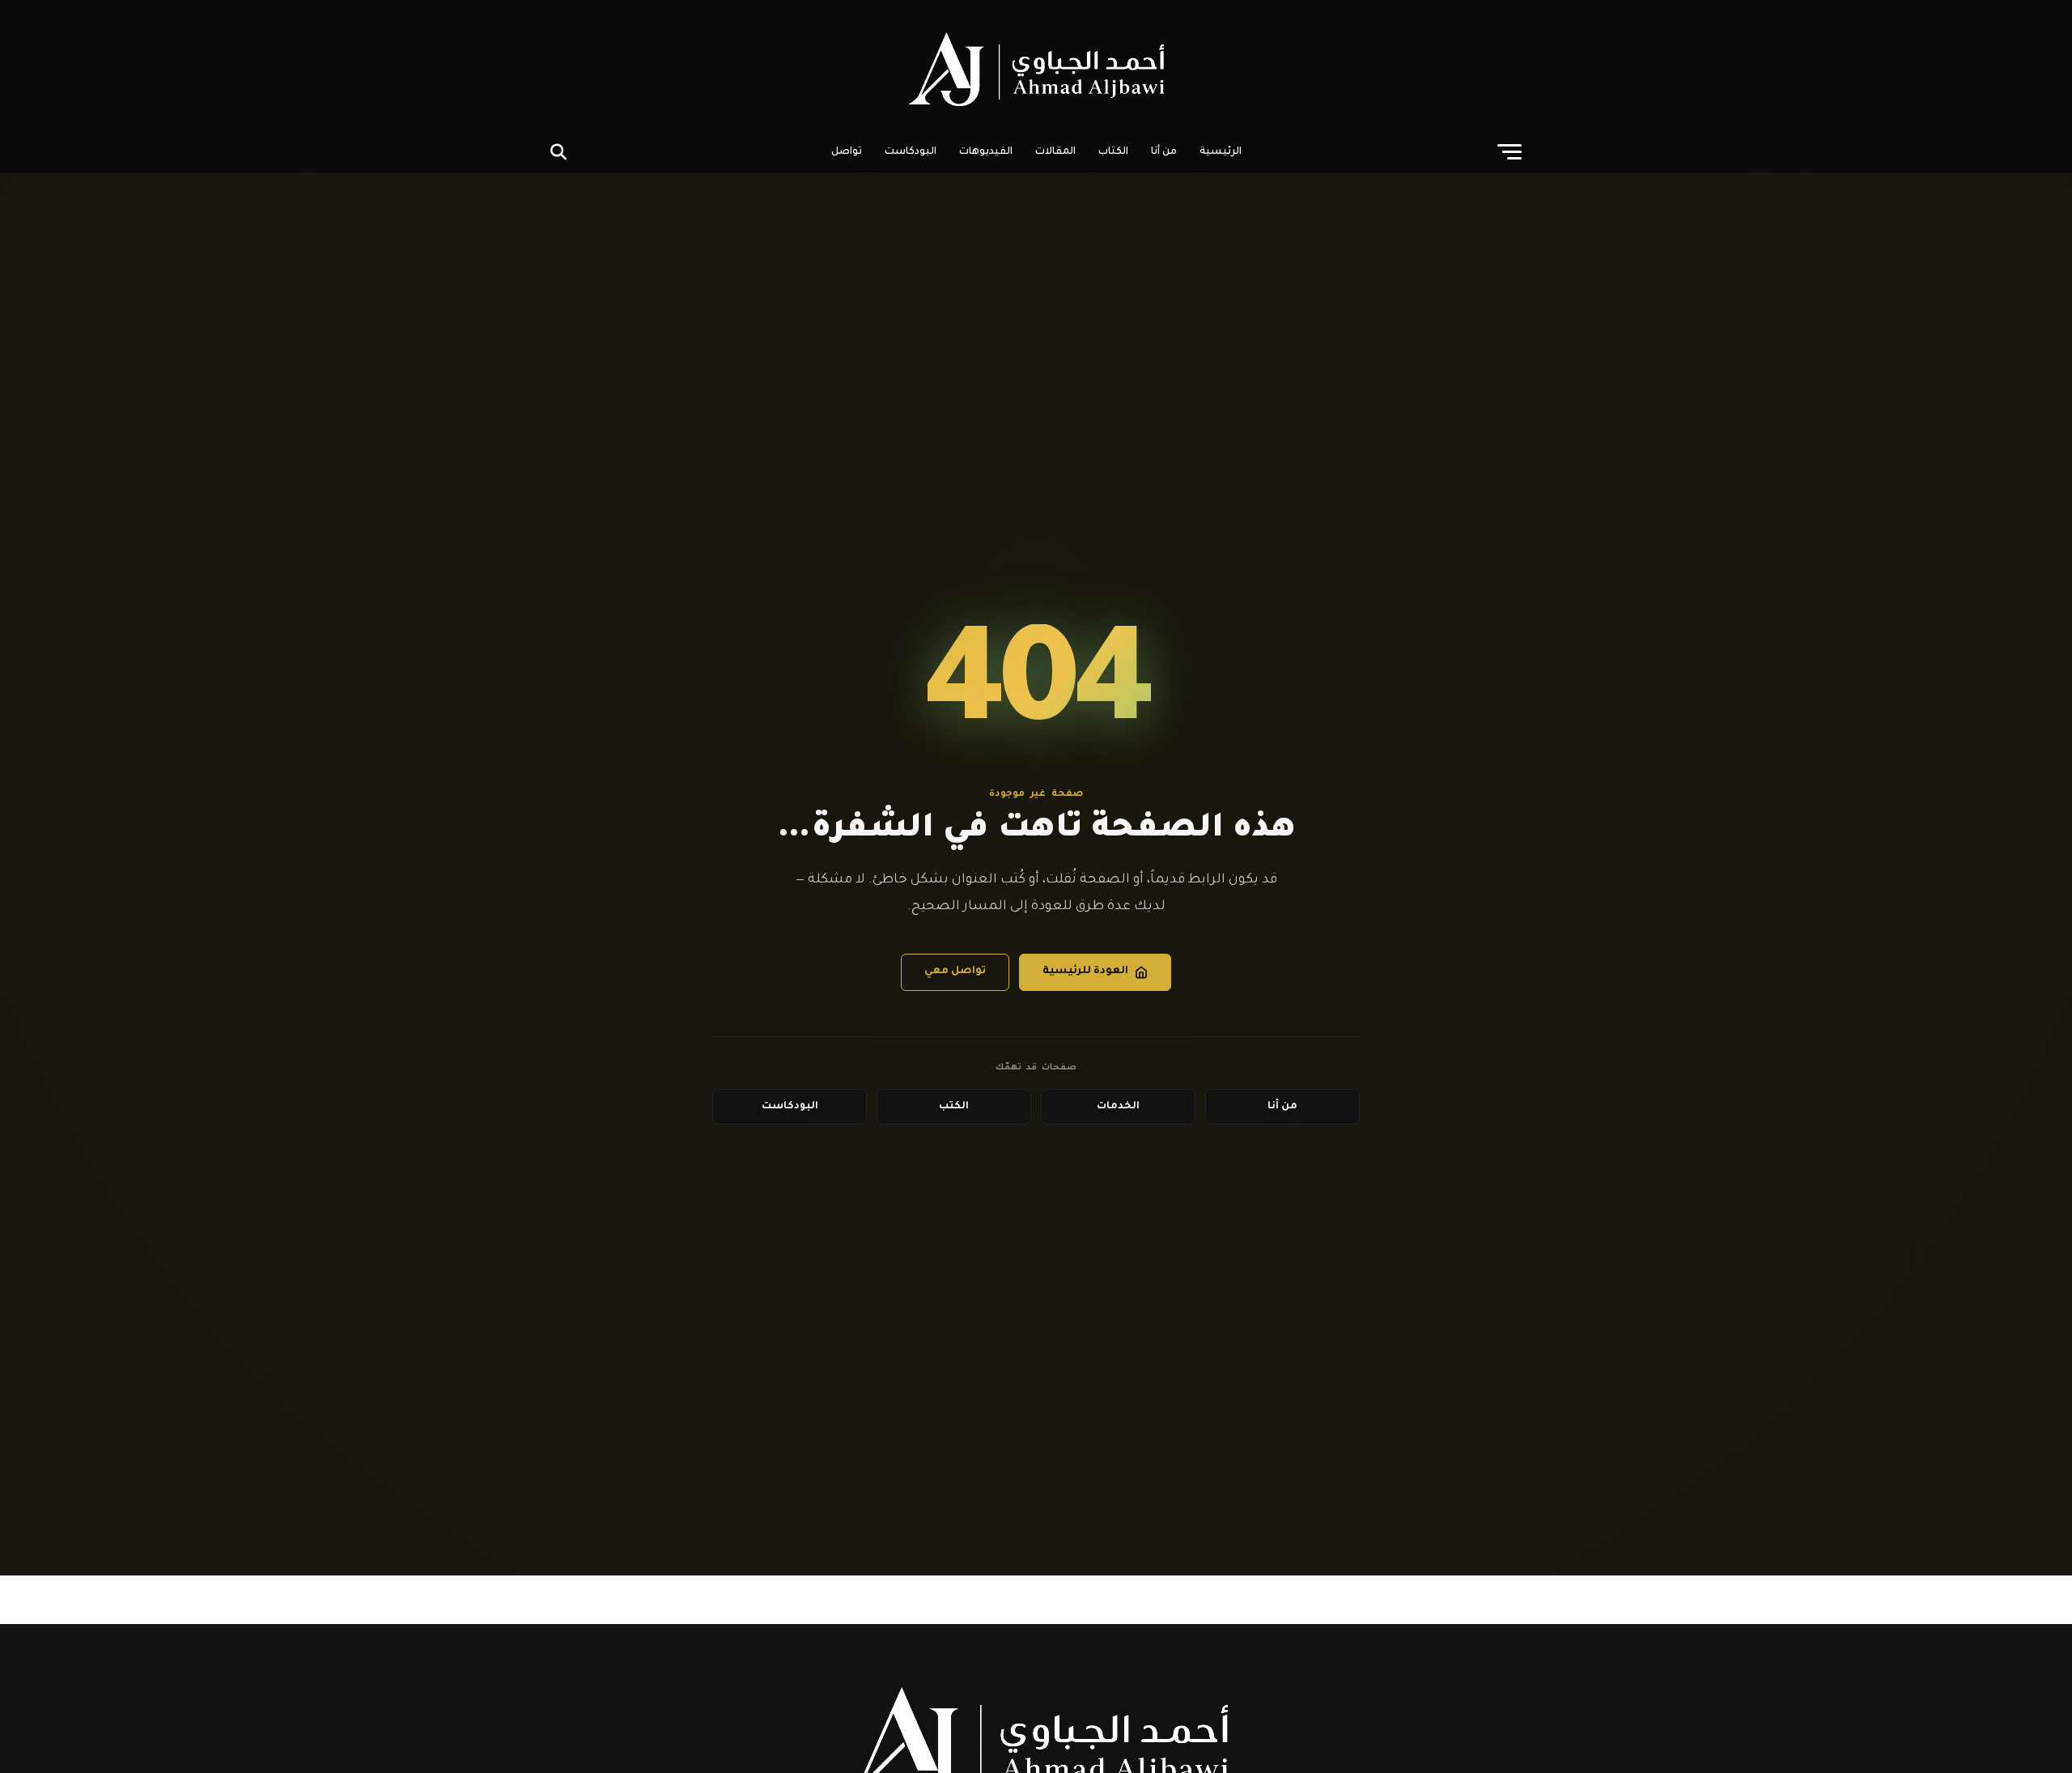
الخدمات (1118, 1107)
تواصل (847, 152)
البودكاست (911, 152)
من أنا (1164, 152)
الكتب (954, 1107)
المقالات (1055, 152)
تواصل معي (955, 972)
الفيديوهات (986, 152)
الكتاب (1113, 152)
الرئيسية (1221, 152)
